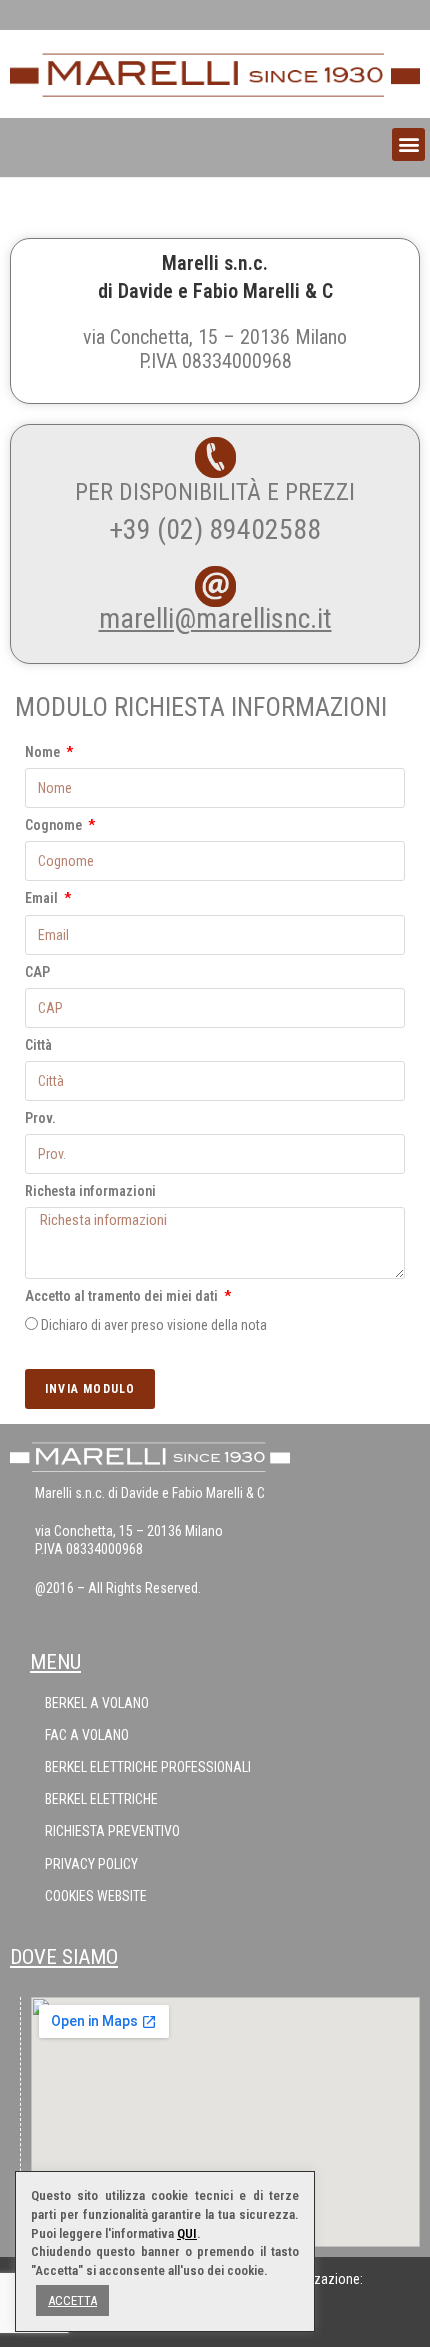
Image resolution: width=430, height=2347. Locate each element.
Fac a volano (87, 1735)
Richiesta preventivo (112, 1831)
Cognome (55, 825)
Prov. (40, 1118)
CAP (37, 972)
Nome (44, 752)
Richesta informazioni (90, 1191)
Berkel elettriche (101, 1799)
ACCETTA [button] (72, 2300)
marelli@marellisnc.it (215, 618)
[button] (408, 144)
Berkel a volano (97, 1703)
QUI (187, 2233)
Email (43, 898)
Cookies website (96, 1896)
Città (38, 1045)
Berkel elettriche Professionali (148, 1767)
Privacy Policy (91, 1864)
